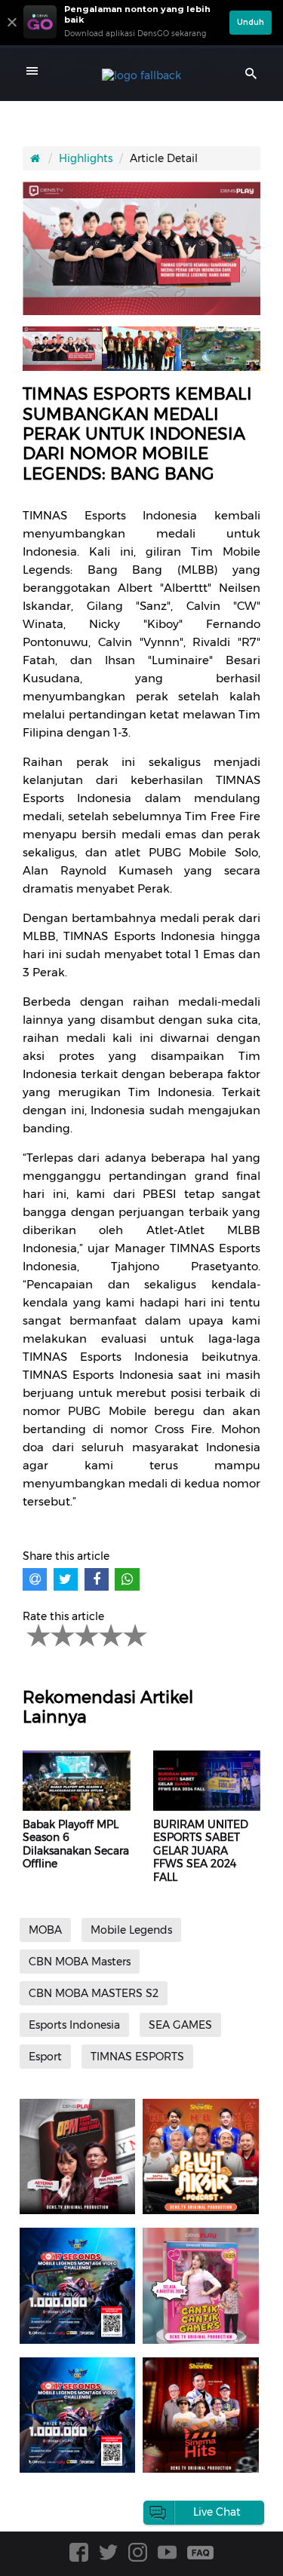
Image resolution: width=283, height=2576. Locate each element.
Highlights (86, 158)
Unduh (251, 22)
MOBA (45, 1930)
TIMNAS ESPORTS (137, 2057)
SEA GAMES (180, 2025)
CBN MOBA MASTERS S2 (94, 1993)
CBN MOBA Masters (80, 1962)
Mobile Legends (131, 1930)
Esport (45, 2057)
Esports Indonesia (74, 2025)
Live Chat (217, 2512)
